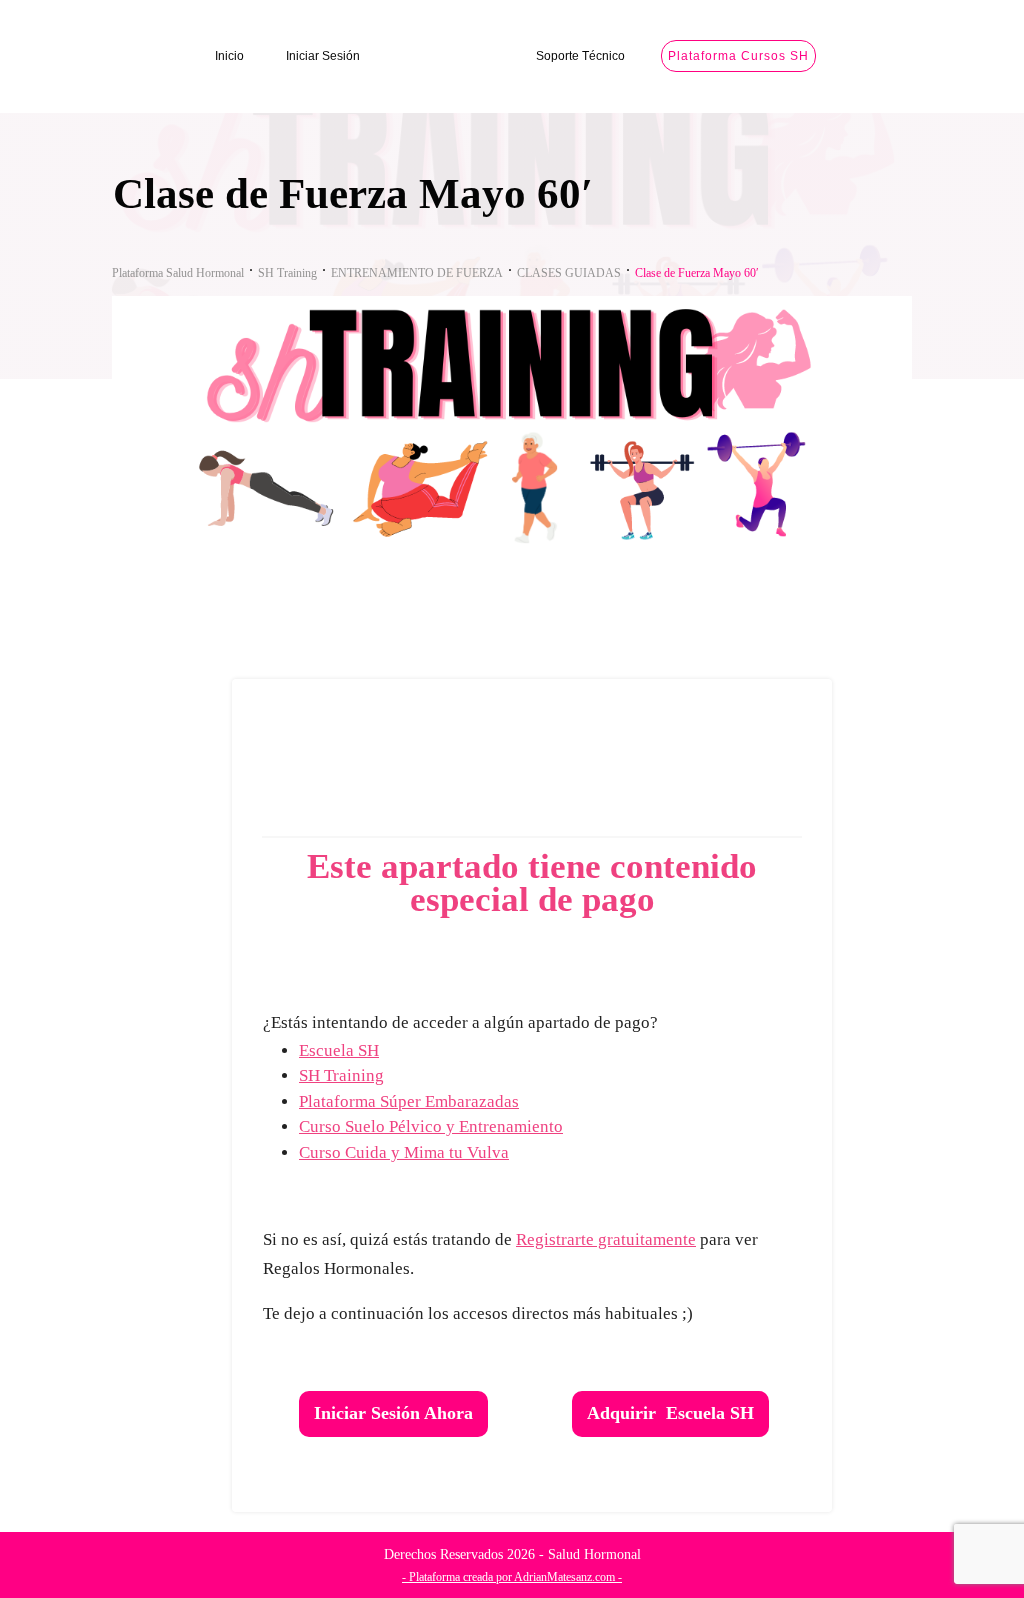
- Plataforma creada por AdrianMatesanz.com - (512, 1577)
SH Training (341, 1075)
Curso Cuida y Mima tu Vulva (404, 1152)
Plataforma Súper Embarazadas (409, 1101)
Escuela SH (339, 1050)
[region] (260, 1425)
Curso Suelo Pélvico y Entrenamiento (431, 1126)
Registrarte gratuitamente (606, 1239)
